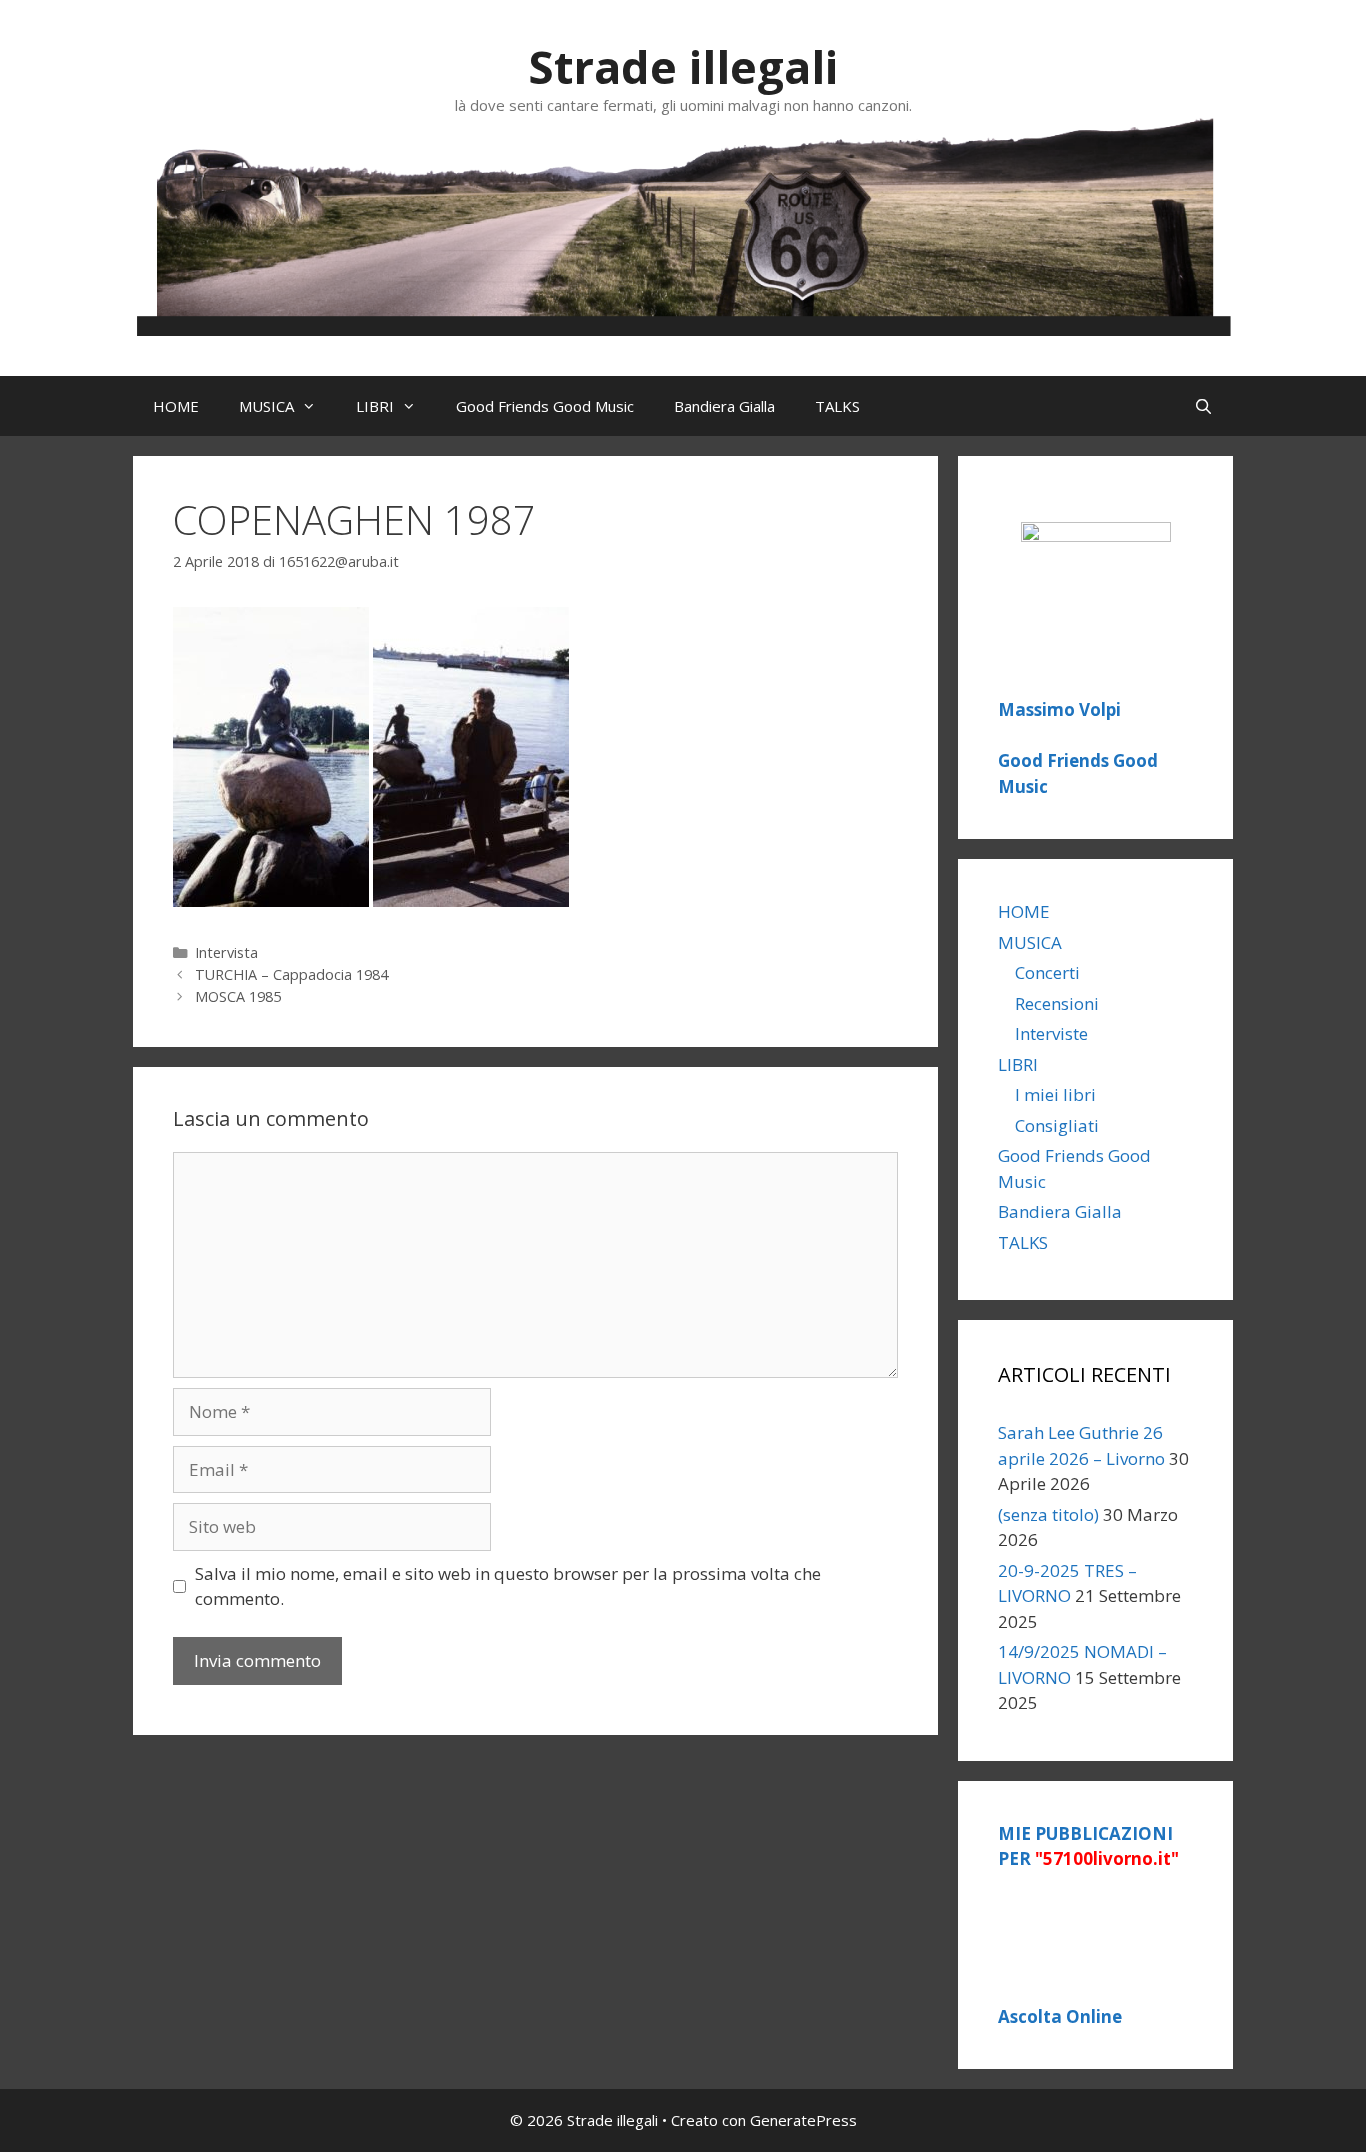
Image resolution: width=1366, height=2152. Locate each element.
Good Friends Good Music (545, 406)
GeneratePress (803, 2120)
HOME (176, 406)
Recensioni (1057, 1003)
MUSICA (266, 406)
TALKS (837, 406)
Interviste (1051, 1033)
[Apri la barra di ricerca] (1203, 406)
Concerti (1047, 972)
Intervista (226, 952)
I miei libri (1055, 1094)
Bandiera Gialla (724, 406)
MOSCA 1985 (238, 996)
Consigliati (1057, 1125)
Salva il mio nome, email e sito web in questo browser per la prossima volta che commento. (508, 1586)
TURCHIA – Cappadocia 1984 (291, 974)
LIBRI (375, 406)
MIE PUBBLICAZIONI (1088, 1846)
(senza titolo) (1048, 1514)
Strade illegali (683, 66)
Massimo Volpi (1059, 709)
